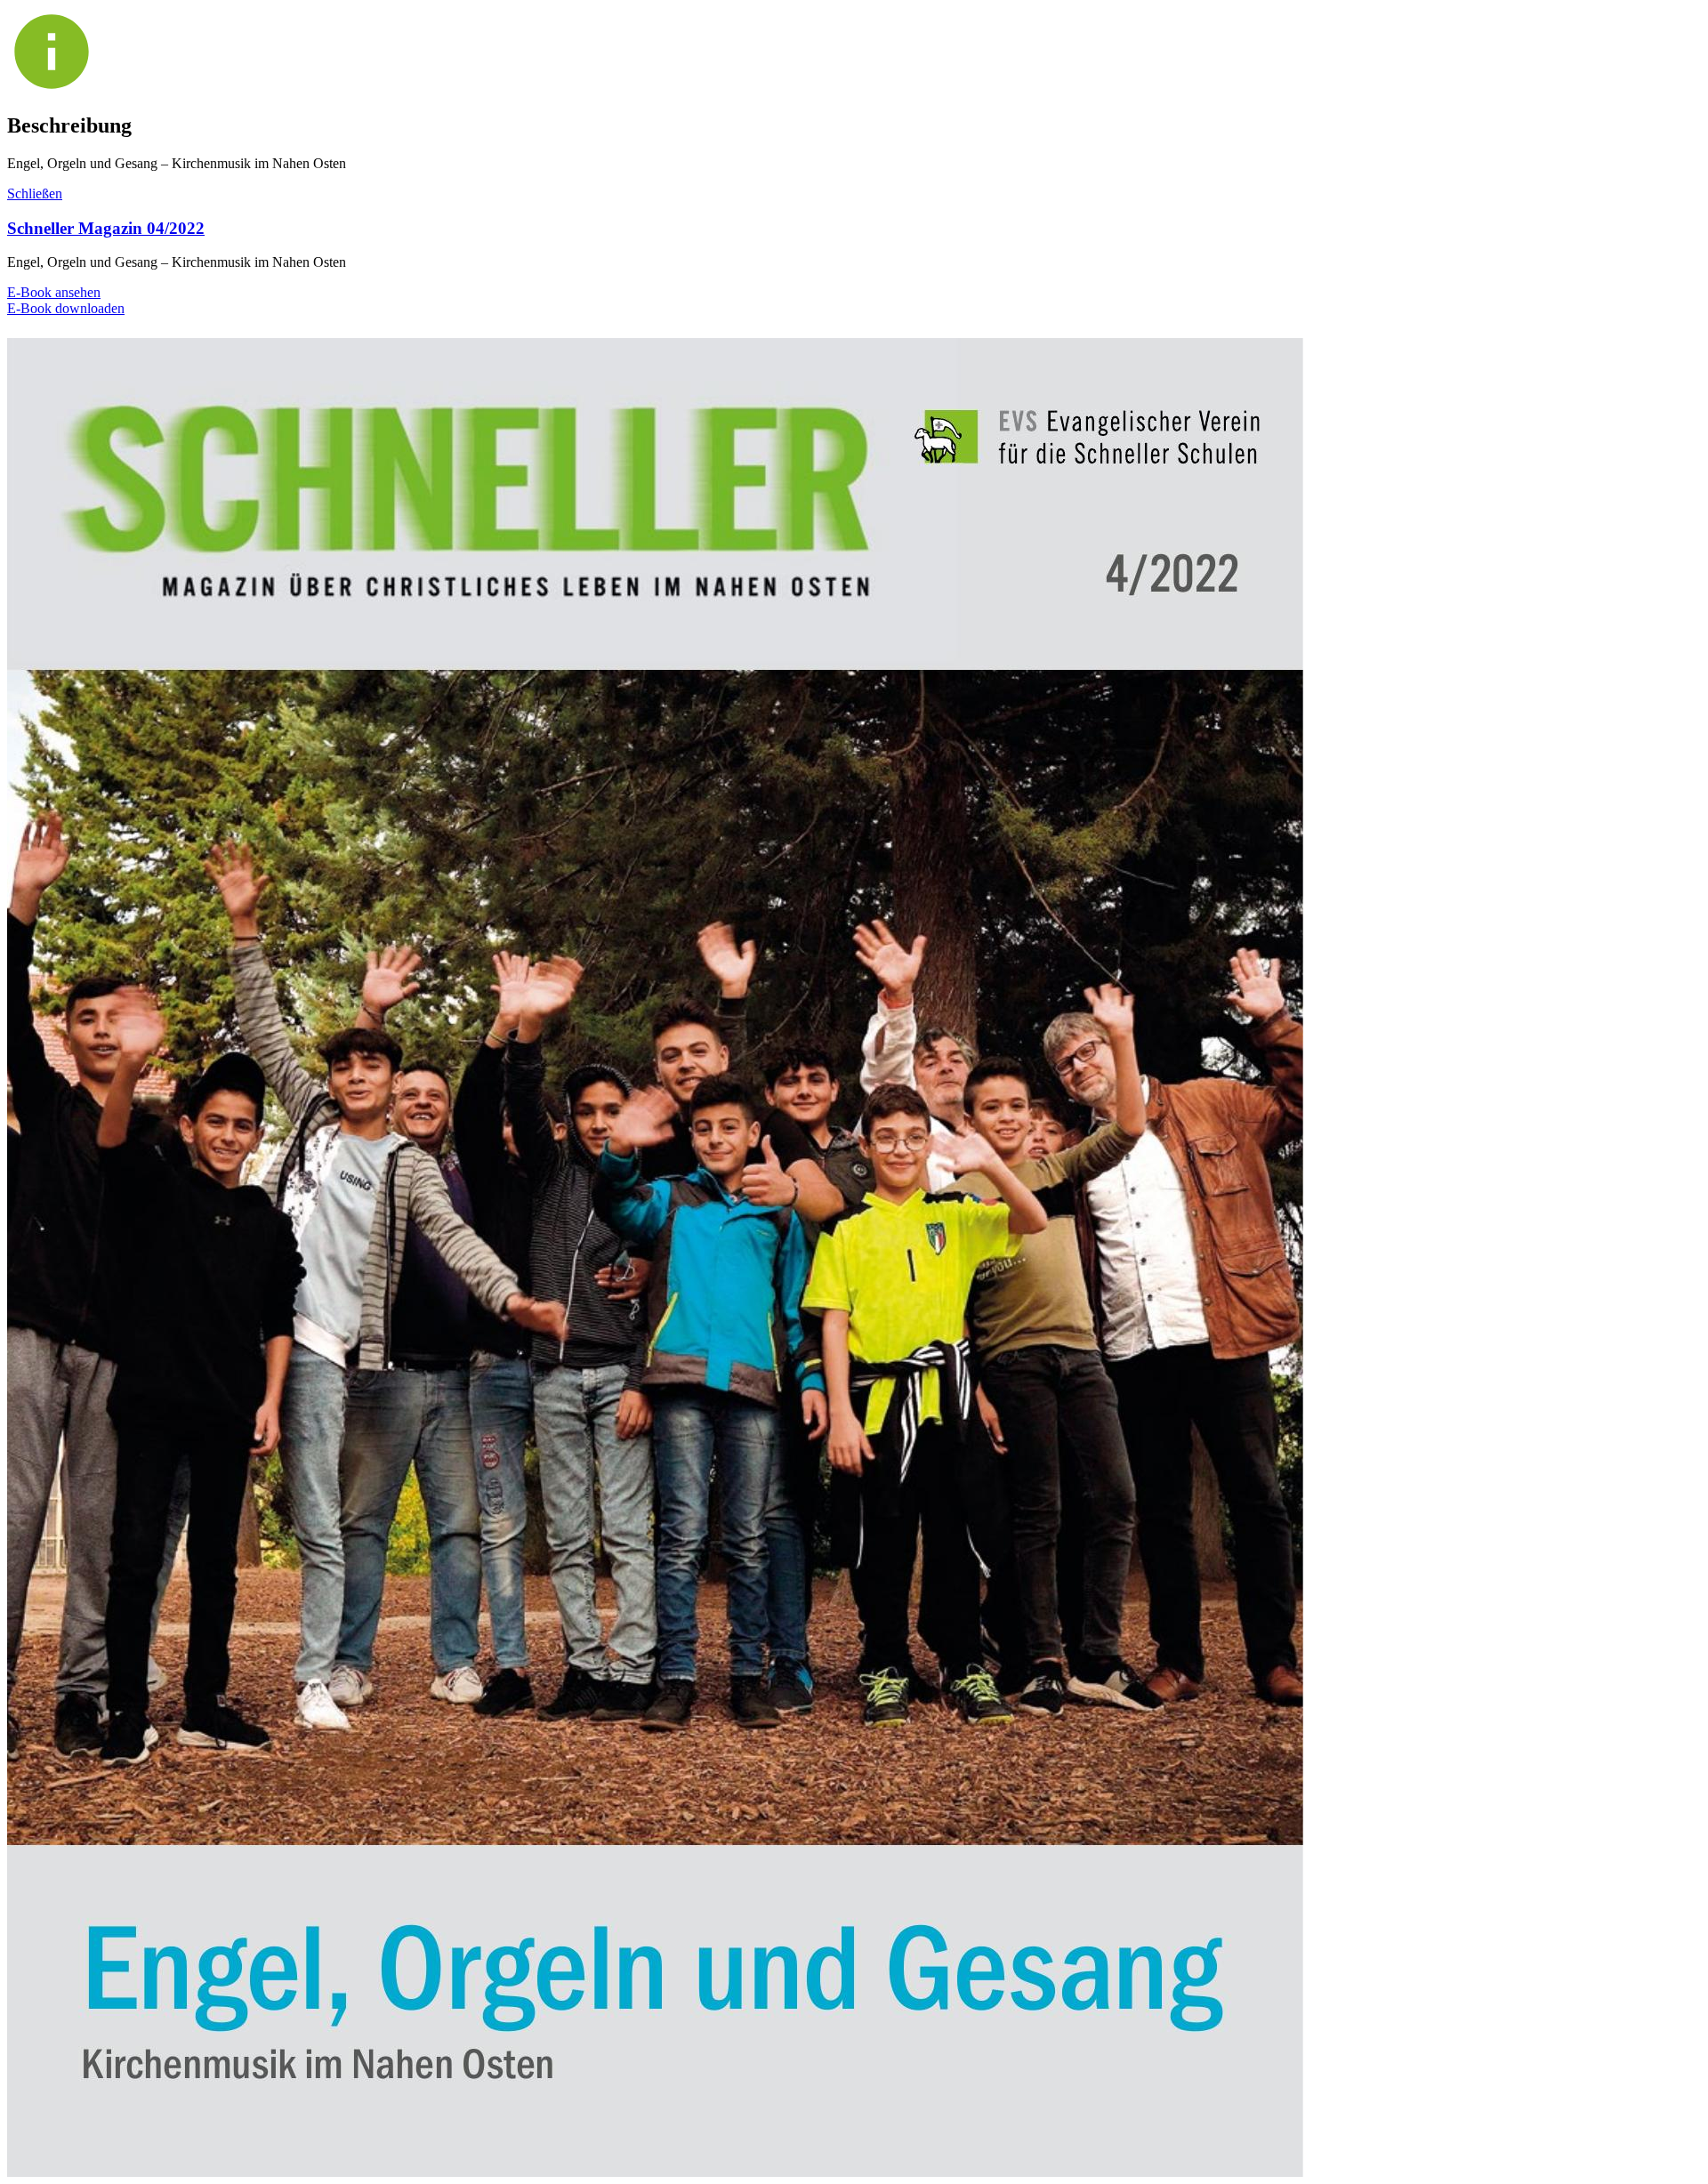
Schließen (35, 193)
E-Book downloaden (66, 308)
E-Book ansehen (54, 292)
